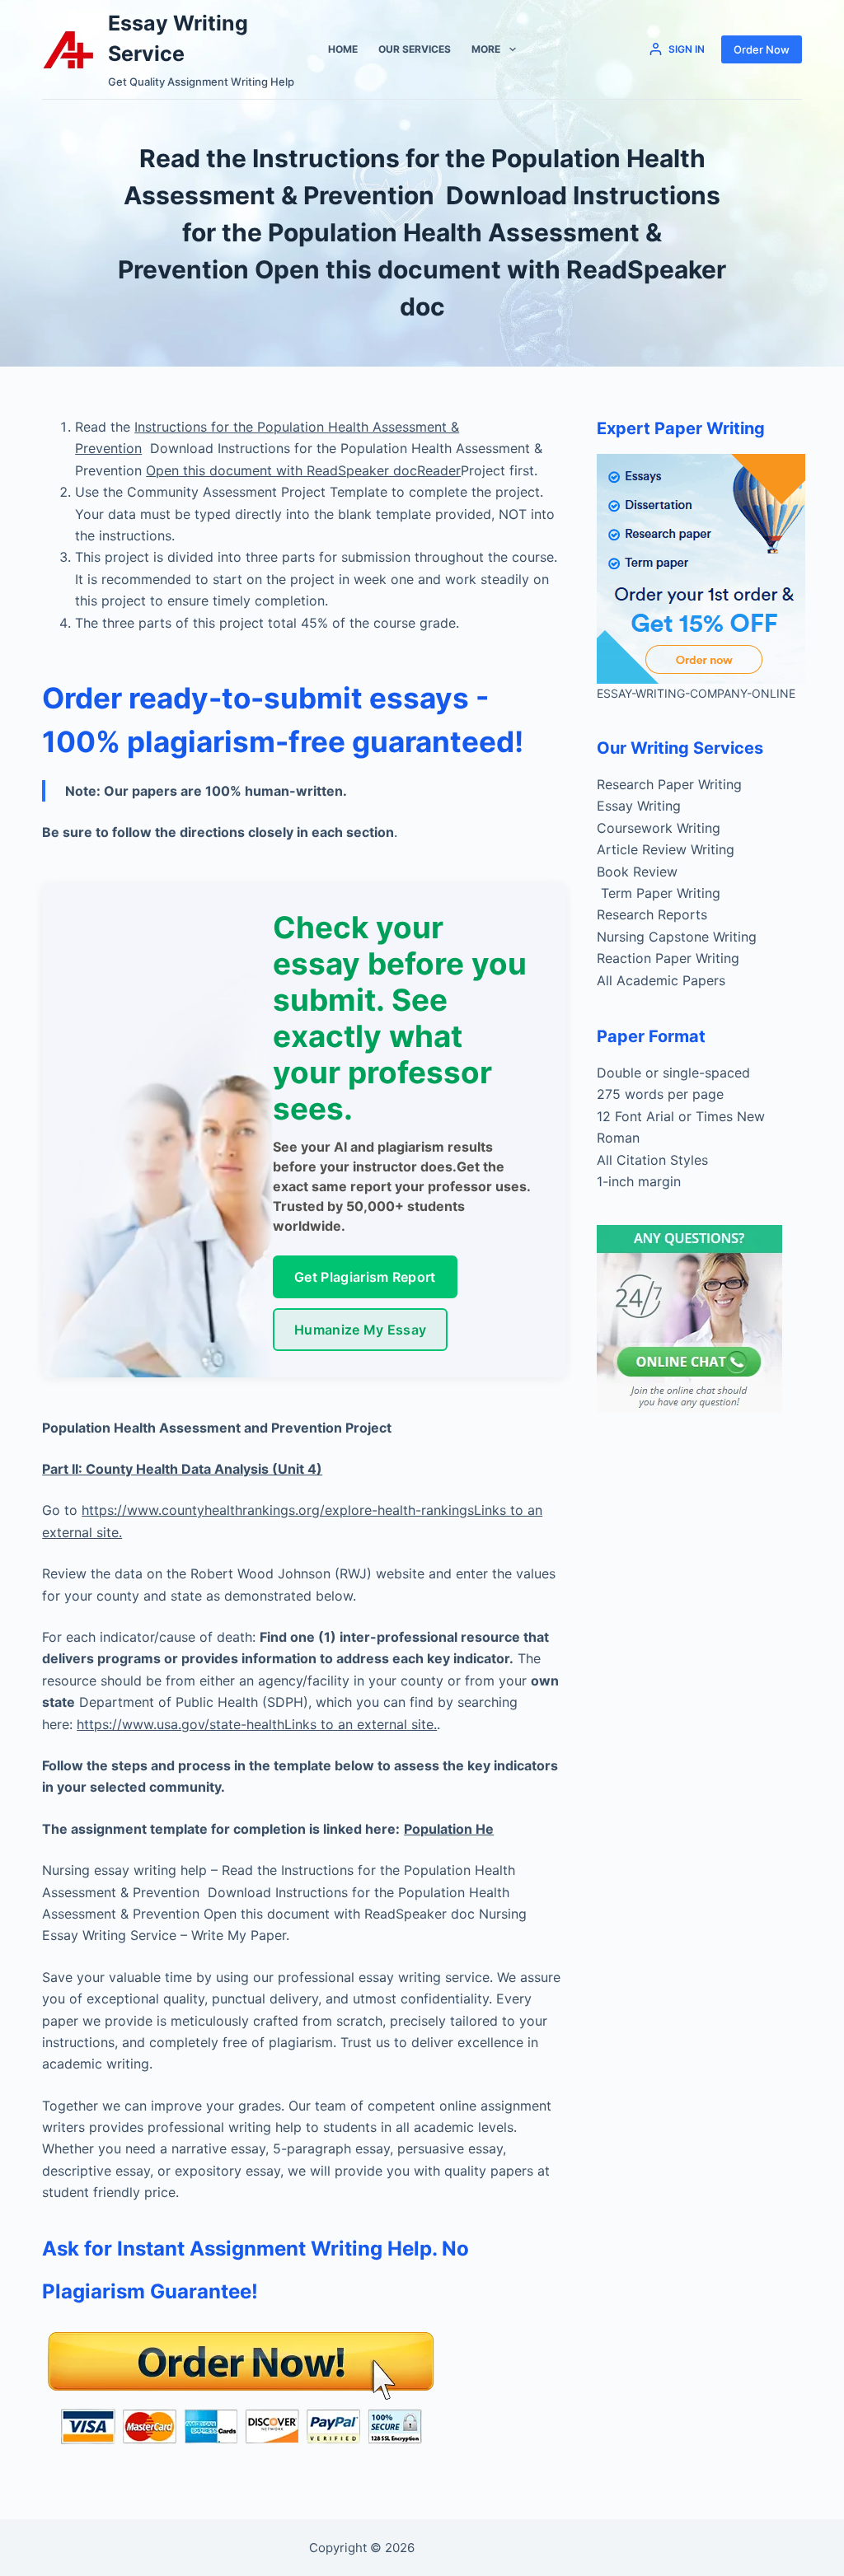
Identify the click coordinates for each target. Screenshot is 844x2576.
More (486, 49)
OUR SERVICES (415, 49)
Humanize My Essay (360, 1330)
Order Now (762, 49)
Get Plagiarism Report (365, 1277)
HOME (343, 49)
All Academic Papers (661, 980)
